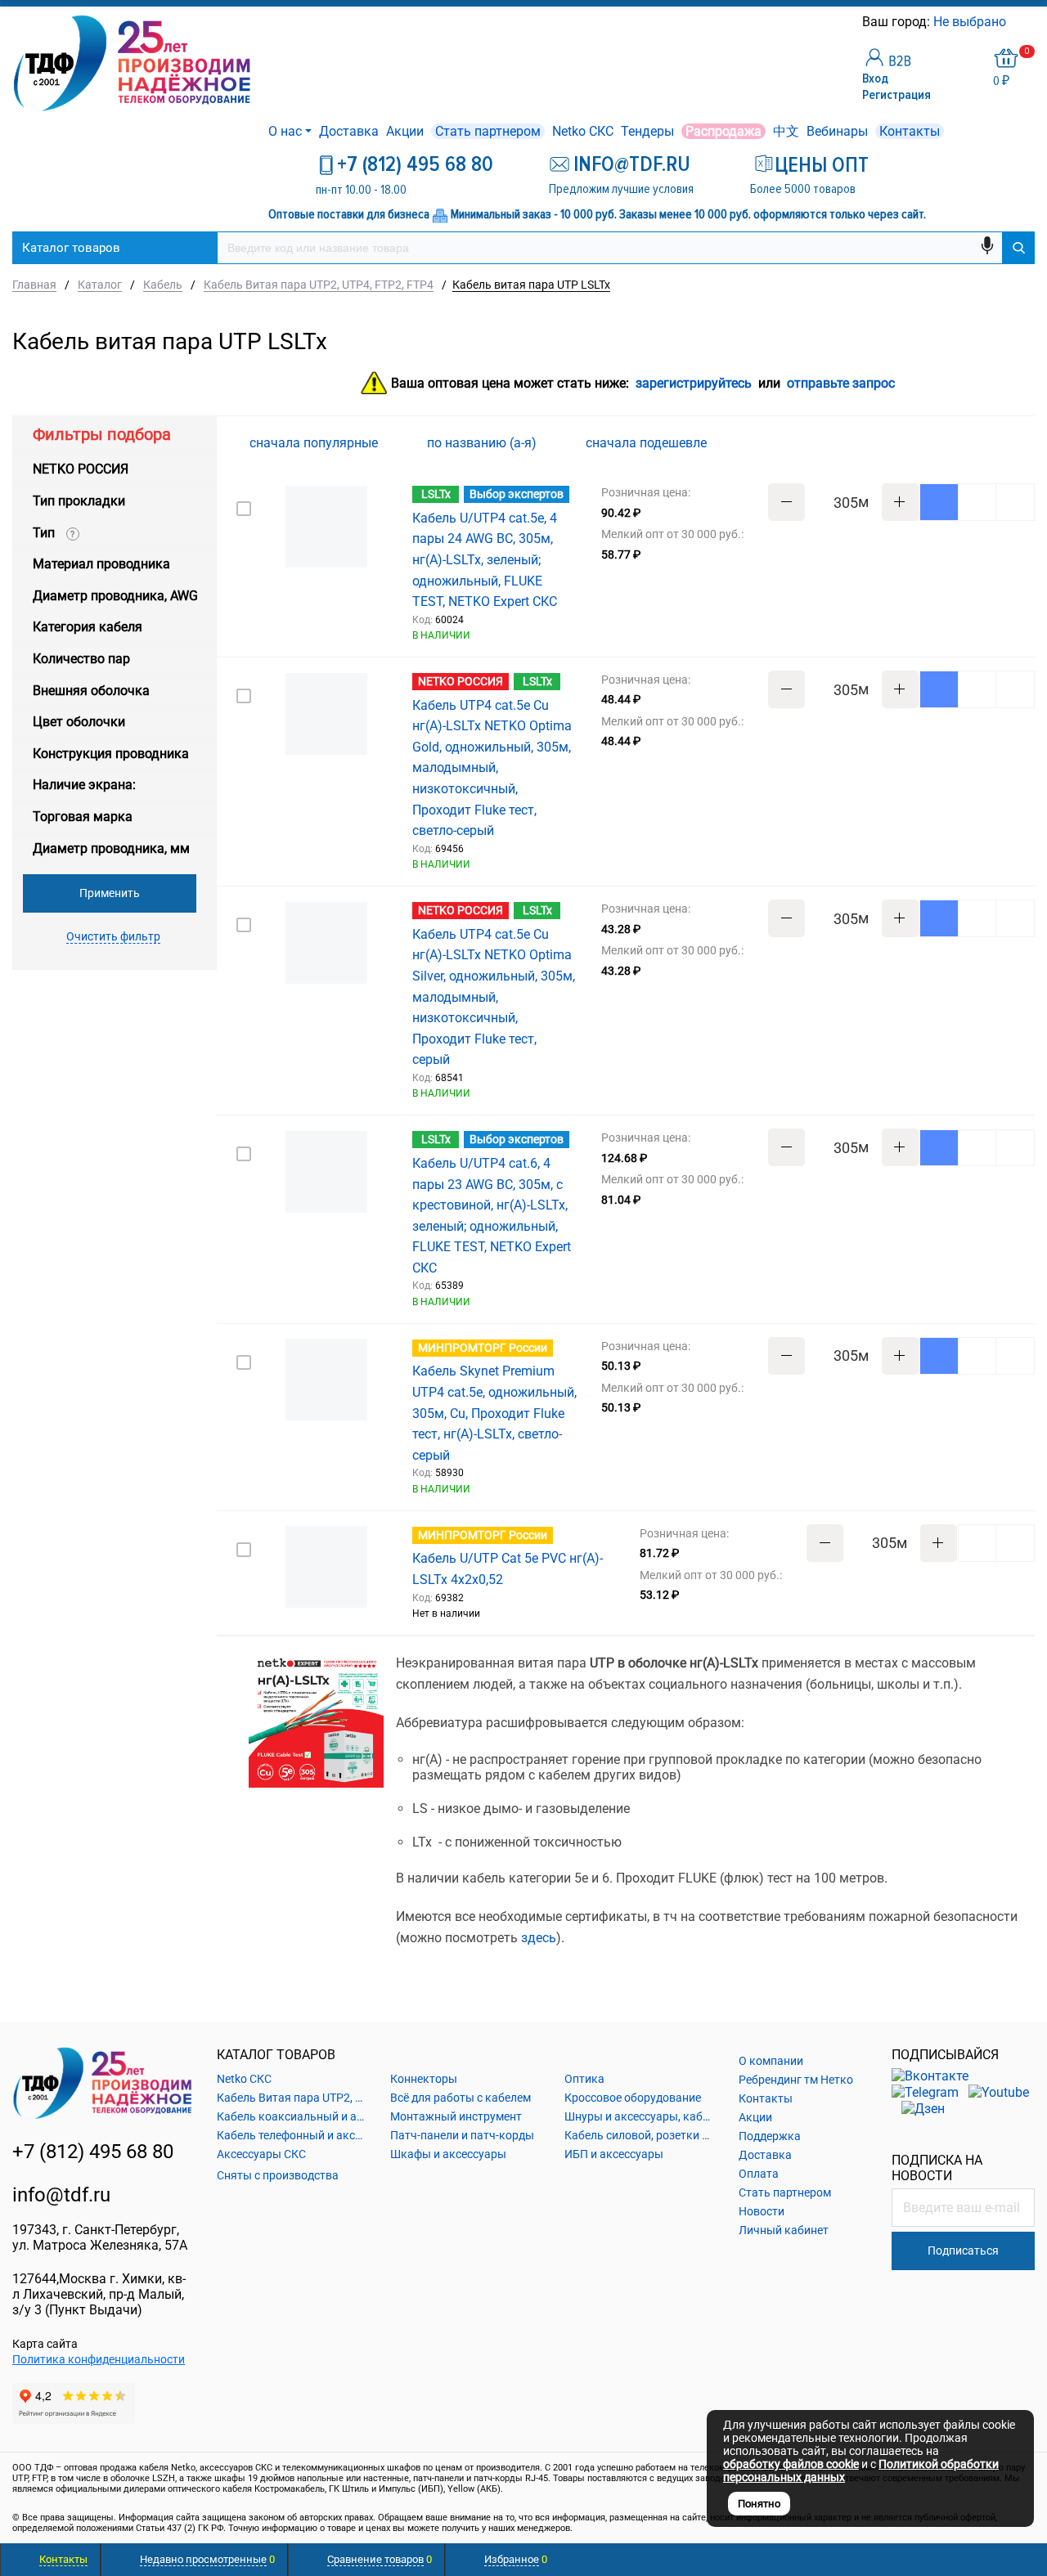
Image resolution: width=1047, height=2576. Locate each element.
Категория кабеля (88, 627)
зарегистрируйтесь (694, 384)
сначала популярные (315, 443)
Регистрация (896, 95)
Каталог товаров (71, 248)
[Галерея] (999, 443)
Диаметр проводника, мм (111, 848)
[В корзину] (939, 502)
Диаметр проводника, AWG (115, 596)
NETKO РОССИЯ (81, 469)
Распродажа (723, 131)
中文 (786, 131)
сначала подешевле (648, 443)
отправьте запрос (841, 384)
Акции (405, 131)
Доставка (349, 131)
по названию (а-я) (483, 443)
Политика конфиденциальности (99, 2359)
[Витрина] (973, 442)
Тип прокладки (79, 501)
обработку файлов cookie (791, 2464)
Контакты (910, 131)
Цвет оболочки (79, 722)
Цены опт (822, 165)
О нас (285, 131)
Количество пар (81, 659)
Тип (54, 533)
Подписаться (963, 2251)
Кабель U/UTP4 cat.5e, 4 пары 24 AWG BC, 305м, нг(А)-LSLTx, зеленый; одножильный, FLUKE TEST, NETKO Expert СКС (485, 560)
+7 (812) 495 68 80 (415, 164)
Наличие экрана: (84, 785)
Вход (875, 79)
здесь (539, 1938)
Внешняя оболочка (91, 691)
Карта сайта (45, 2344)
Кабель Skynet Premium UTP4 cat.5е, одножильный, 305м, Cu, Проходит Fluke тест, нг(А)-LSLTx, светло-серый (494, 1413)
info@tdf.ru (61, 2195)
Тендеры (647, 131)
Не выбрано (971, 22)
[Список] (1025, 442)
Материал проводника (101, 564)
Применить (110, 893)
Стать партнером (488, 131)
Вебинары (837, 131)
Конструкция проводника (111, 754)
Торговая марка (83, 817)
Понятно (759, 2504)
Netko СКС (583, 131)
